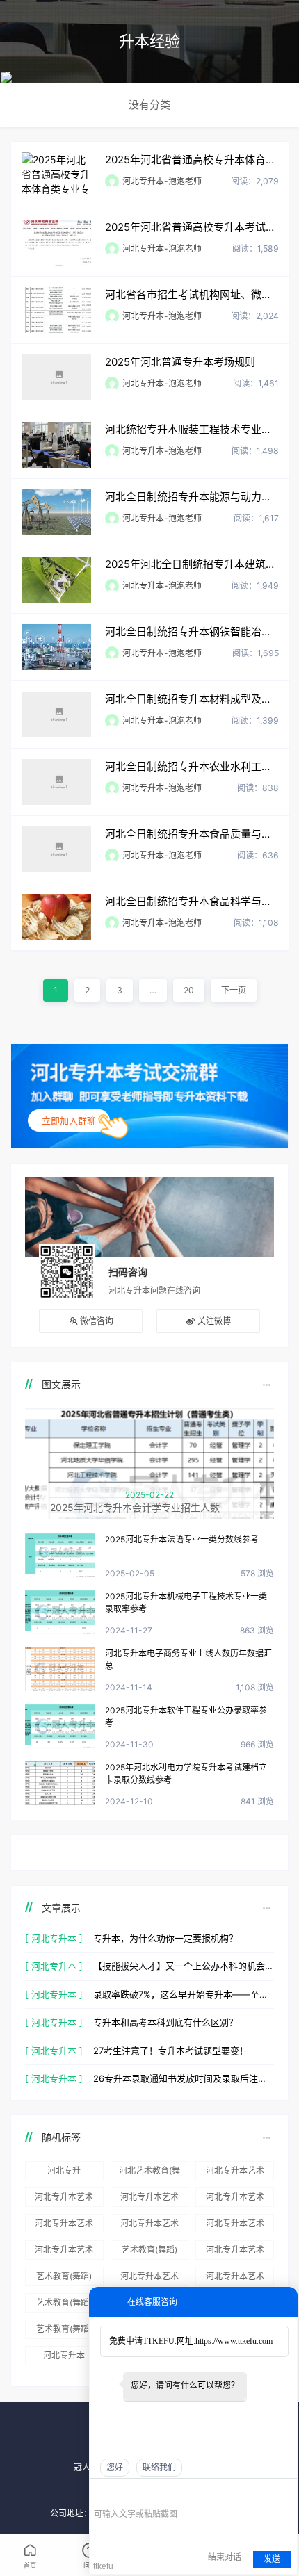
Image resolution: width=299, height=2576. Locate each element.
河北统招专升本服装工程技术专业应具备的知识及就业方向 (192, 429)
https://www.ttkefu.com (234, 2341)
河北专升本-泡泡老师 (162, 181)
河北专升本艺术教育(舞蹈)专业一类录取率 (64, 2199)
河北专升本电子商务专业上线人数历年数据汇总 (188, 1660)
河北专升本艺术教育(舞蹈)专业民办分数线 (235, 2279)
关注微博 (214, 1321)
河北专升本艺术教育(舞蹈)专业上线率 (235, 2252)
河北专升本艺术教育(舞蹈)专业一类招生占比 (149, 2199)
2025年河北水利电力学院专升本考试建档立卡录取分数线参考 (186, 1774)
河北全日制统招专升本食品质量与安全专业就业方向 (192, 834)
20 (189, 990)
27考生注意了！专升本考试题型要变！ (171, 2051)
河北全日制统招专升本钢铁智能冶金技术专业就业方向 (192, 631)
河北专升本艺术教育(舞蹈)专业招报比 (235, 2173)
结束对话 (225, 2557)
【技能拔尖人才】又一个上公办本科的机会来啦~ (184, 1966)
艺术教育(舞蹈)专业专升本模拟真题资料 (149, 2252)
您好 (115, 2468)
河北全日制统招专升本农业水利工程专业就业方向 (192, 766)
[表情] (101, 2494)
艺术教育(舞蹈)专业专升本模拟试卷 (64, 2305)
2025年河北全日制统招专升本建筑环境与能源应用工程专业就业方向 (192, 564)
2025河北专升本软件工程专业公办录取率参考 (186, 1717)
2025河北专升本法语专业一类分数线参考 (182, 1539)
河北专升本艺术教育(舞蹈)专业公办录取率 (64, 2226)
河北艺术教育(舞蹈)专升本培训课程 (149, 2173)
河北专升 (64, 2170)
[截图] (157, 2493)
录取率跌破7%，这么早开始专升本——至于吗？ (184, 1994)
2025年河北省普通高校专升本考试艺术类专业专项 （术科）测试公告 (192, 227)
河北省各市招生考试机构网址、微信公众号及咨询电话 (192, 294)
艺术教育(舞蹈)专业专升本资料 (64, 2331)
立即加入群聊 (69, 1120)
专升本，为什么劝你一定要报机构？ (165, 1938)
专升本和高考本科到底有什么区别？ (165, 2022)
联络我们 (159, 2468)
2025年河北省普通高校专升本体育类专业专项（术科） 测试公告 (192, 160)
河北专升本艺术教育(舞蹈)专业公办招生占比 (149, 2226)
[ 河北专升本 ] (54, 1938)
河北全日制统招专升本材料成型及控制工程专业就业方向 (192, 699)
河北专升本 (64, 2355)
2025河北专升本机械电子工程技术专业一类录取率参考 (186, 1603)
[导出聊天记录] (285, 2493)
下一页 (234, 990)
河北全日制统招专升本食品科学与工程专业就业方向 (192, 901)
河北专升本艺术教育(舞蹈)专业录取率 (64, 2252)
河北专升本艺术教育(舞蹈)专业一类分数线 (235, 2199)
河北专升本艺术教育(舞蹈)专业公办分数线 (235, 2226)
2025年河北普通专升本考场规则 (180, 362)
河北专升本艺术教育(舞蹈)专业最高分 (149, 2279)
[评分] (121, 2494)
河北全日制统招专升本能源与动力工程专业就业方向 (192, 497)
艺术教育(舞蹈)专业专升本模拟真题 (64, 2279)
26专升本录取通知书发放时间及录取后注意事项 (184, 2078)
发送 (272, 2559)
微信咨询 (97, 1321)
